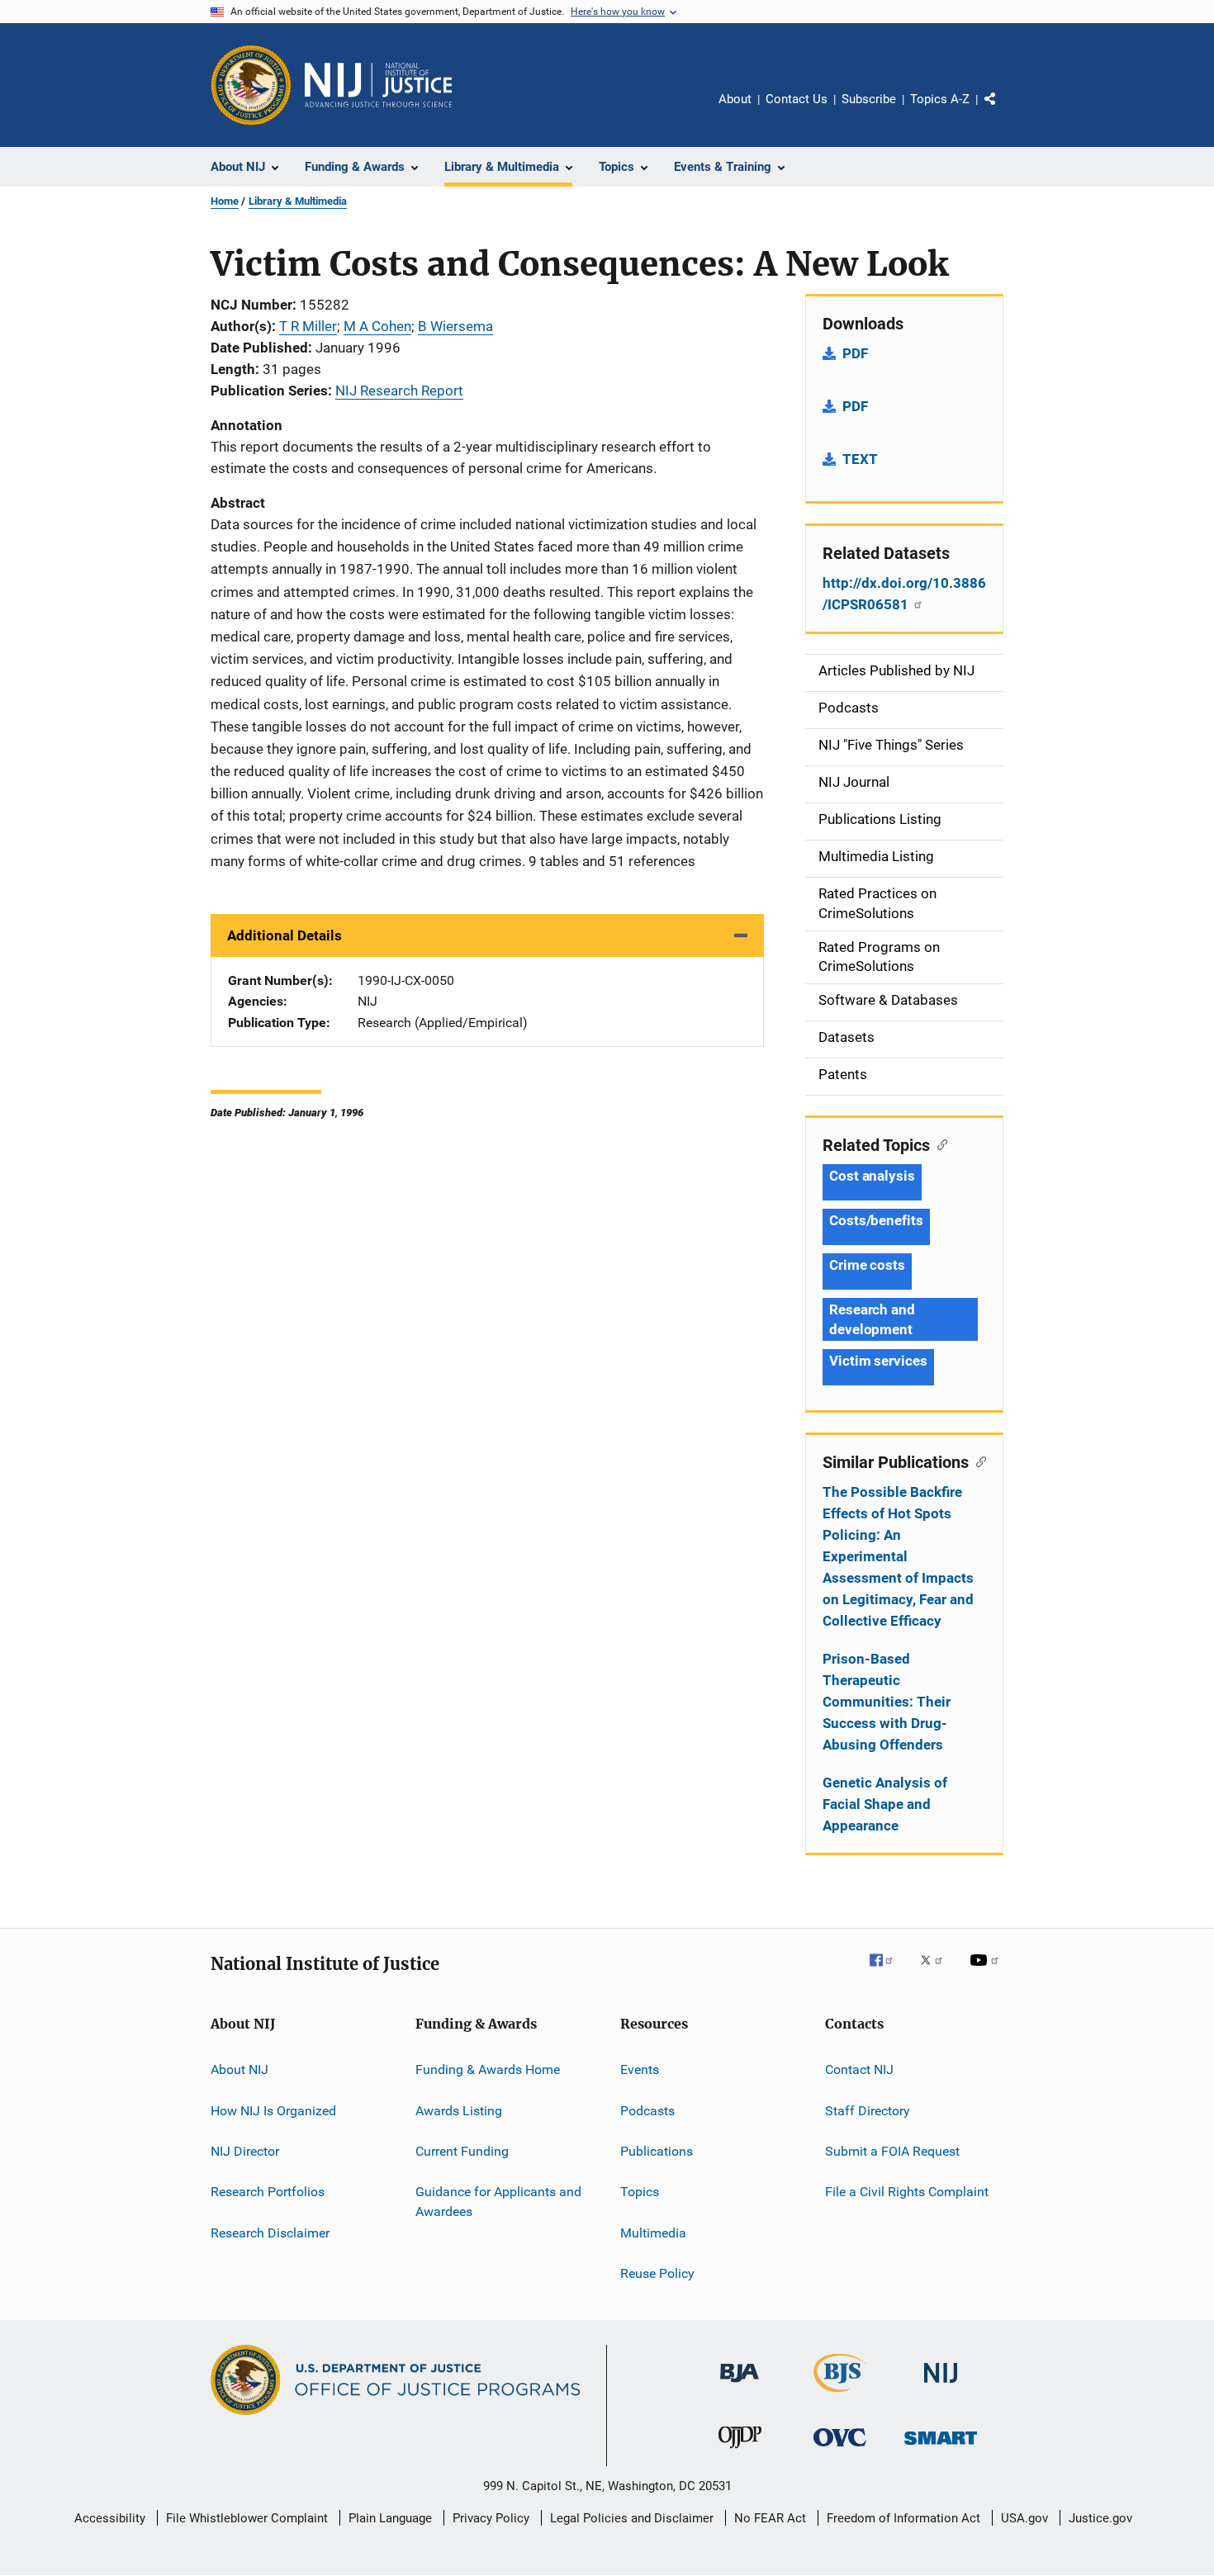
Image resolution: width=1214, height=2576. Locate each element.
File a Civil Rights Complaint (907, 2192)
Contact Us (797, 99)
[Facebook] (888, 1972)
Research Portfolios (268, 2192)
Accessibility (110, 2518)
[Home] (378, 85)
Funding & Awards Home (488, 2069)
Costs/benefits (876, 1220)
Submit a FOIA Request (892, 2151)
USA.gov (1024, 2518)
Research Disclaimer (270, 2232)
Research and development (872, 1319)
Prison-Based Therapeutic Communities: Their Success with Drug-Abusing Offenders (887, 1702)
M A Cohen (377, 326)
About (735, 99)
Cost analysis (872, 1176)
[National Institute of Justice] (941, 2386)
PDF (855, 353)
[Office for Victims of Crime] (840, 2449)
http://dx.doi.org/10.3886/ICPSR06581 (904, 594)
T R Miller (308, 326)
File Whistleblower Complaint (247, 2518)
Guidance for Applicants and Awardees (498, 2202)
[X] (937, 1972)
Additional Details (285, 935)
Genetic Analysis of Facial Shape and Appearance (885, 1804)
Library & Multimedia (298, 201)
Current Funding (462, 2151)
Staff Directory (868, 2110)
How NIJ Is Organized (273, 2110)
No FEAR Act (770, 2518)
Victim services (878, 1361)
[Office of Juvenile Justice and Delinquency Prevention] (740, 2451)
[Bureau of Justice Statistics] (840, 2395)
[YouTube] (987, 1972)
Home (225, 201)
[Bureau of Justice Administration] (740, 2385)
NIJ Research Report (399, 391)
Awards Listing (459, 2110)
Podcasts (647, 2110)
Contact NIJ (859, 2069)
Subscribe (869, 99)
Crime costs (867, 1265)
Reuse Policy (657, 2273)
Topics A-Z (940, 99)
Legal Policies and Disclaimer (632, 2518)
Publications (657, 2151)
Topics (640, 2192)
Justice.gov (1100, 2518)
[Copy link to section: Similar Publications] (977, 1461)
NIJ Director (245, 2151)
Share (1003, 111)
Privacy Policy (491, 2518)
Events (640, 2069)
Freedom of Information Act (903, 2518)
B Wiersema (455, 326)
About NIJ (239, 2069)
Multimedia (653, 2232)
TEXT (860, 459)
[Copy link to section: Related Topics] (939, 1144)
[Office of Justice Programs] (251, 85)
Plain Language (390, 2518)
